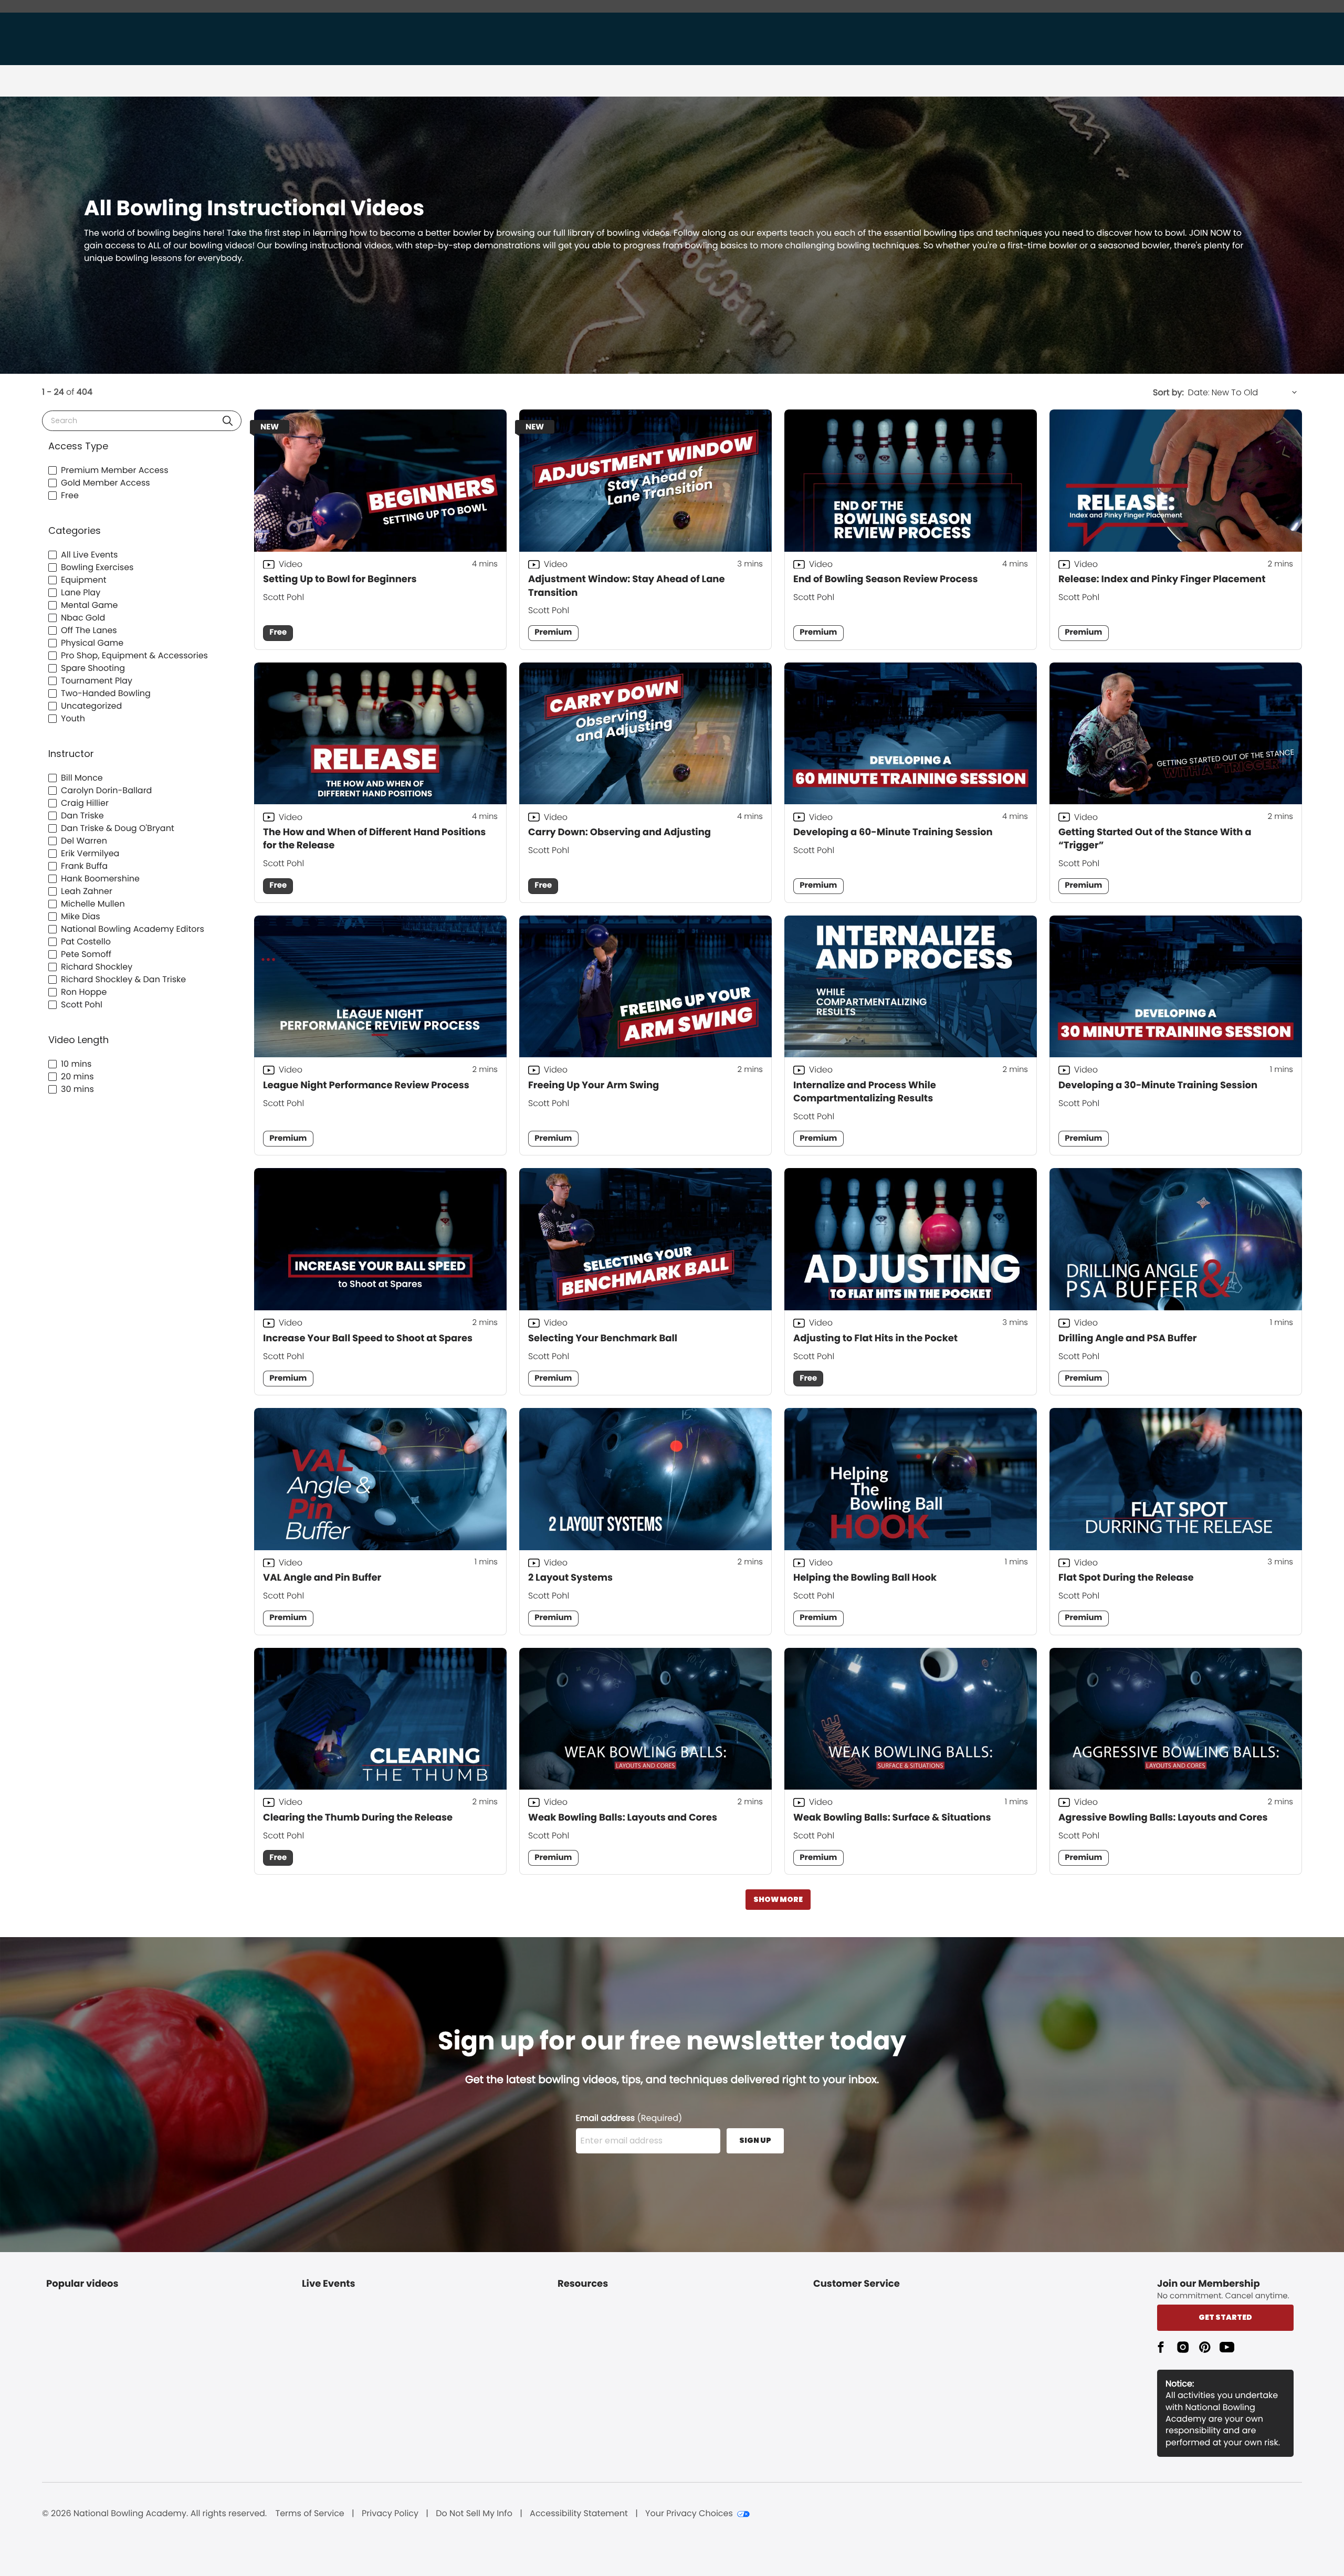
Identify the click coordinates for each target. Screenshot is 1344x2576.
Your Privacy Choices (689, 2514)
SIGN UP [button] (755, 2140)
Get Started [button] (1225, 2317)
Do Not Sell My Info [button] (474, 2514)
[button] (228, 421)
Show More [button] (778, 1899)
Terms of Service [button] (310, 2514)
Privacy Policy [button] (390, 2514)
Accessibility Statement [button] (579, 2514)
